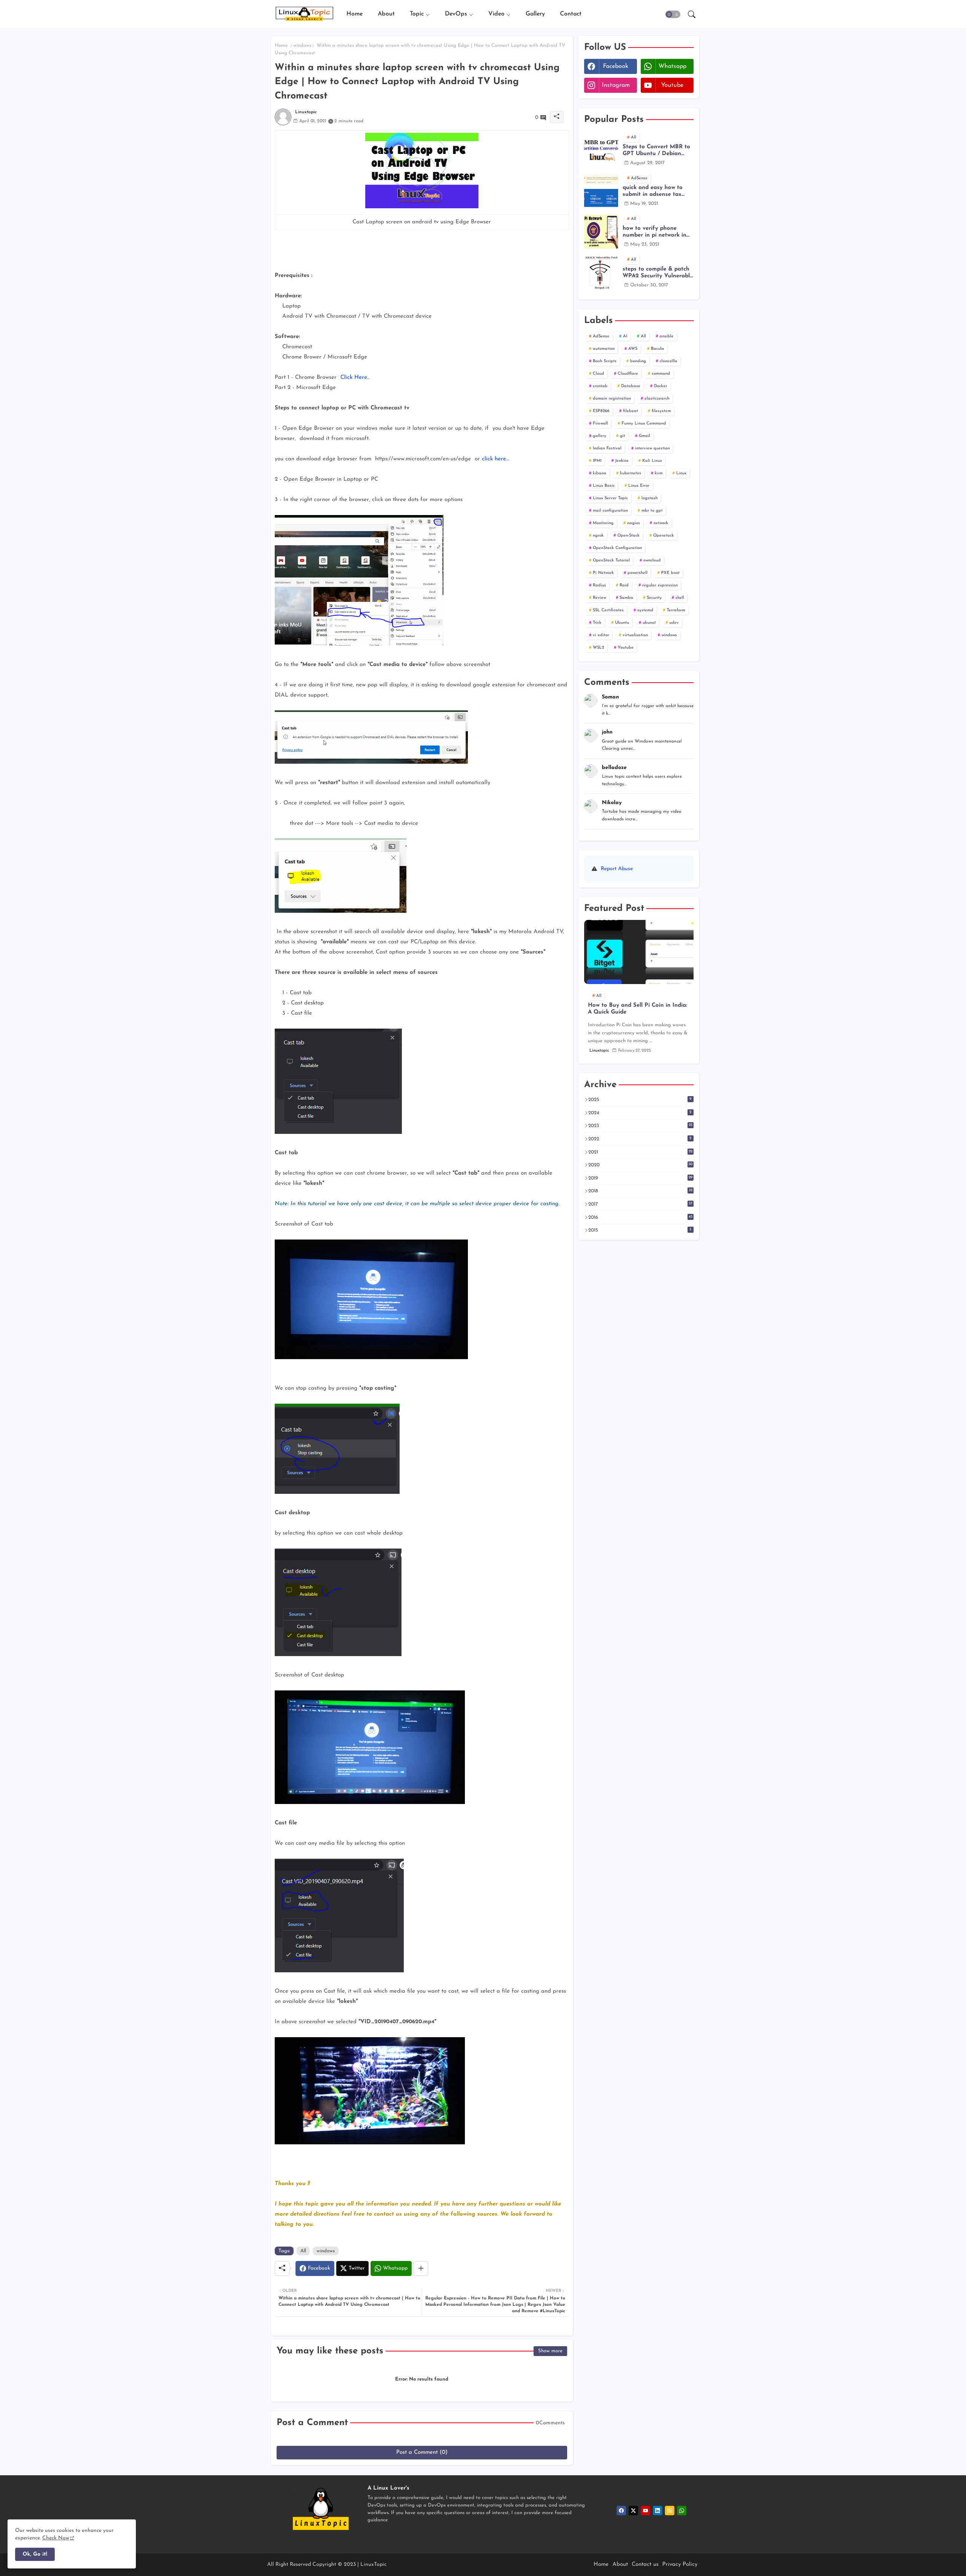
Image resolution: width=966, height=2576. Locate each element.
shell (680, 598)
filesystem (661, 411)
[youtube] (645, 2511)
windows (302, 45)
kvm (659, 473)
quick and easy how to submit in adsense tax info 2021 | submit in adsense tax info (653, 191)
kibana (600, 473)
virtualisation (635, 635)
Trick (597, 623)
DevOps (456, 14)
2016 (640, 1217)
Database (631, 386)
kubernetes (631, 473)
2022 (640, 1139)
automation (604, 349)
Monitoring (603, 523)
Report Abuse (617, 869)
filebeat (631, 411)
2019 (640, 1178)
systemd (645, 610)
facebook (616, 66)
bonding (638, 361)
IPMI (597, 461)
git (623, 436)
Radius (599, 585)
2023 (640, 1126)
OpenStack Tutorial (611, 561)
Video (496, 14)
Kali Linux (652, 461)
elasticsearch (657, 399)
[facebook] (621, 2511)
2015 (640, 1230)
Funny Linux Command (644, 424)
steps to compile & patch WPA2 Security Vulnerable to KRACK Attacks (658, 273)
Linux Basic (604, 486)
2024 (640, 1113)
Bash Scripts (605, 361)
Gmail (645, 436)
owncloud (652, 561)
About (386, 14)
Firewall (600, 424)
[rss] (670, 2511)
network (661, 523)
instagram (616, 85)
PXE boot (670, 573)
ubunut (649, 623)
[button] (673, 14)
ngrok (598, 536)
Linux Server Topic (610, 498)
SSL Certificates (608, 610)
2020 (641, 1165)
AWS (633, 349)
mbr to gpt (652, 511)
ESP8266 (601, 411)
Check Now (56, 2538)
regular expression (660, 585)
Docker (661, 386)
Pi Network (603, 573)
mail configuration (610, 511)
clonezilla (668, 361)
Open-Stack (628, 536)
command (661, 374)
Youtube (626, 648)
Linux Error (639, 486)
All (303, 2251)
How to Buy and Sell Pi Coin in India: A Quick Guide (638, 1009)
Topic (417, 14)
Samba (626, 598)
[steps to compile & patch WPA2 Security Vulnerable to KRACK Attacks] (601, 272)
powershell (638, 573)
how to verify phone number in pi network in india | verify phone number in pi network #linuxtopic (655, 232)
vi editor (601, 635)
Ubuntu (622, 623)
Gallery (535, 14)
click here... (496, 459)
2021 (640, 1152)
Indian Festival (607, 448)
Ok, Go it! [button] (35, 2554)
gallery (600, 436)
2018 (640, 1191)
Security (654, 598)
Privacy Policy (680, 2564)
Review (599, 598)
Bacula (658, 349)
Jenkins (622, 461)
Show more (550, 2351)
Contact (571, 14)
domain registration (612, 399)
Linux (681, 473)
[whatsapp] (682, 2511)
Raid (624, 585)
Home (355, 14)
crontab (600, 386)
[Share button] (421, 2268)
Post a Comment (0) (422, 2452)
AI (625, 336)
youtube (672, 85)
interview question (652, 448)
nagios (634, 523)
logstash (650, 498)
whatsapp (672, 66)
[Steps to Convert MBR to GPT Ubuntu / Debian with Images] (601, 150)
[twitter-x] (633, 2511)
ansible (667, 336)
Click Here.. (355, 378)
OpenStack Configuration (617, 548)
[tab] (355, 14)
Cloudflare (628, 374)
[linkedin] (658, 2511)
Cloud (598, 374)
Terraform (676, 610)
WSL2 (598, 648)
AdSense (601, 336)
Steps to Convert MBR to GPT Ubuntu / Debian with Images (656, 151)
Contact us (645, 2564)
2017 (640, 1204)
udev (674, 623)
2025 (640, 1100)
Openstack (664, 536)
